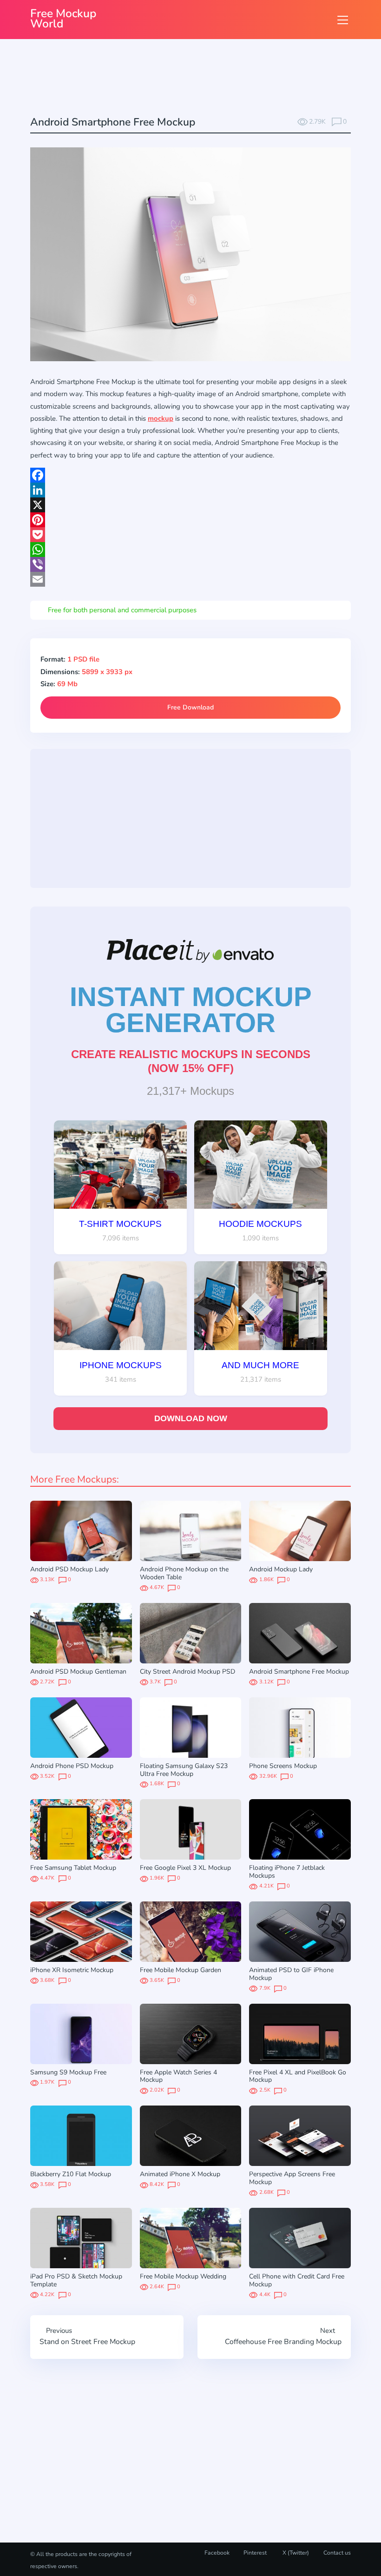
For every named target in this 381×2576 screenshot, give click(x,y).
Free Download (190, 707)
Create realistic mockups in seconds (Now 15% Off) (191, 1061)
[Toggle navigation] (343, 20)
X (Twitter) (295, 2553)
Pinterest (255, 2553)
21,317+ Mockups (190, 1091)
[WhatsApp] (190, 550)
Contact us (337, 2553)
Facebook (217, 2553)
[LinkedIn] (190, 490)
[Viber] (190, 564)
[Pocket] (190, 535)
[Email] (190, 579)
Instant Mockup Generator (191, 1010)
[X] (190, 505)
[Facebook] (190, 475)
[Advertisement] (199, 79)
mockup (161, 418)
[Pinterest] (190, 520)
